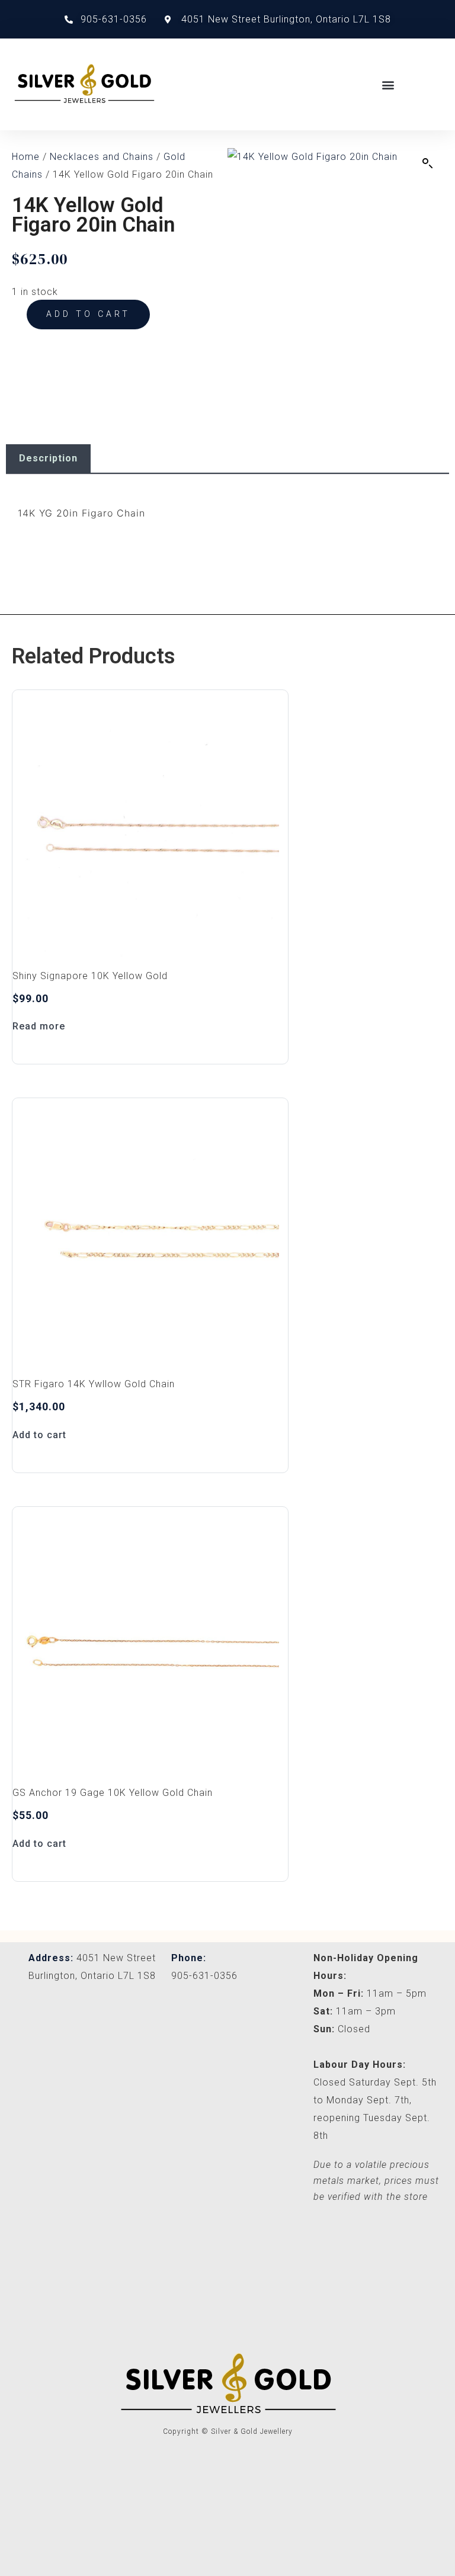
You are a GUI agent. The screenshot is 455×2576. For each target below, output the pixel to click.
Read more (39, 1026)
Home (26, 157)
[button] (389, 84)
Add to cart (88, 314)
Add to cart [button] (39, 1435)
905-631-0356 (204, 1976)
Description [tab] (48, 458)
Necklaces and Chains (102, 157)
